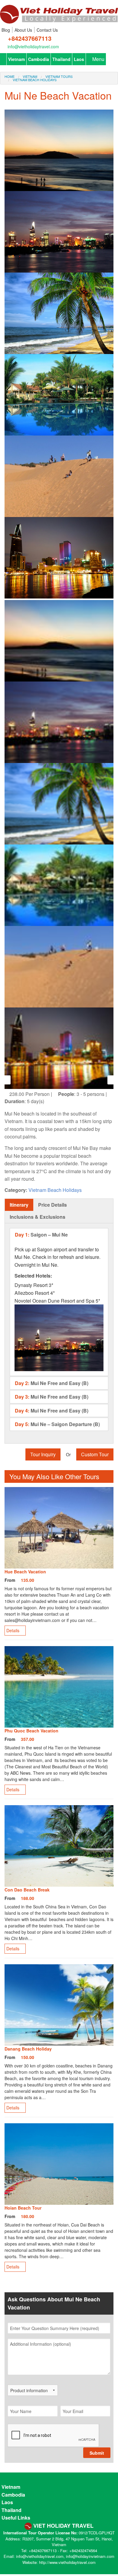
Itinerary (19, 1205)
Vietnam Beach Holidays (35, 80)
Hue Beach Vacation (25, 1572)
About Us (23, 30)
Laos (79, 59)
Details (13, 1630)
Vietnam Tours (59, 76)
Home (10, 76)
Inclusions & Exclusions (38, 1217)
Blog (6, 30)
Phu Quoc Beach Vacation (31, 1731)
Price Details (52, 1205)
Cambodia (39, 59)
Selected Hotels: (33, 1276)
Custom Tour (95, 1454)
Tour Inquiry (43, 1454)
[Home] (59, 12)
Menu (98, 59)
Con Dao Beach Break (27, 1890)
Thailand (61, 59)
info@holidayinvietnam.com (90, 2556)
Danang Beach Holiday (28, 2049)
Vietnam (16, 59)
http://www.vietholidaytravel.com (67, 2562)
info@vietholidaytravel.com (33, 46)
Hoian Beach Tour (23, 2208)
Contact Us (47, 30)
